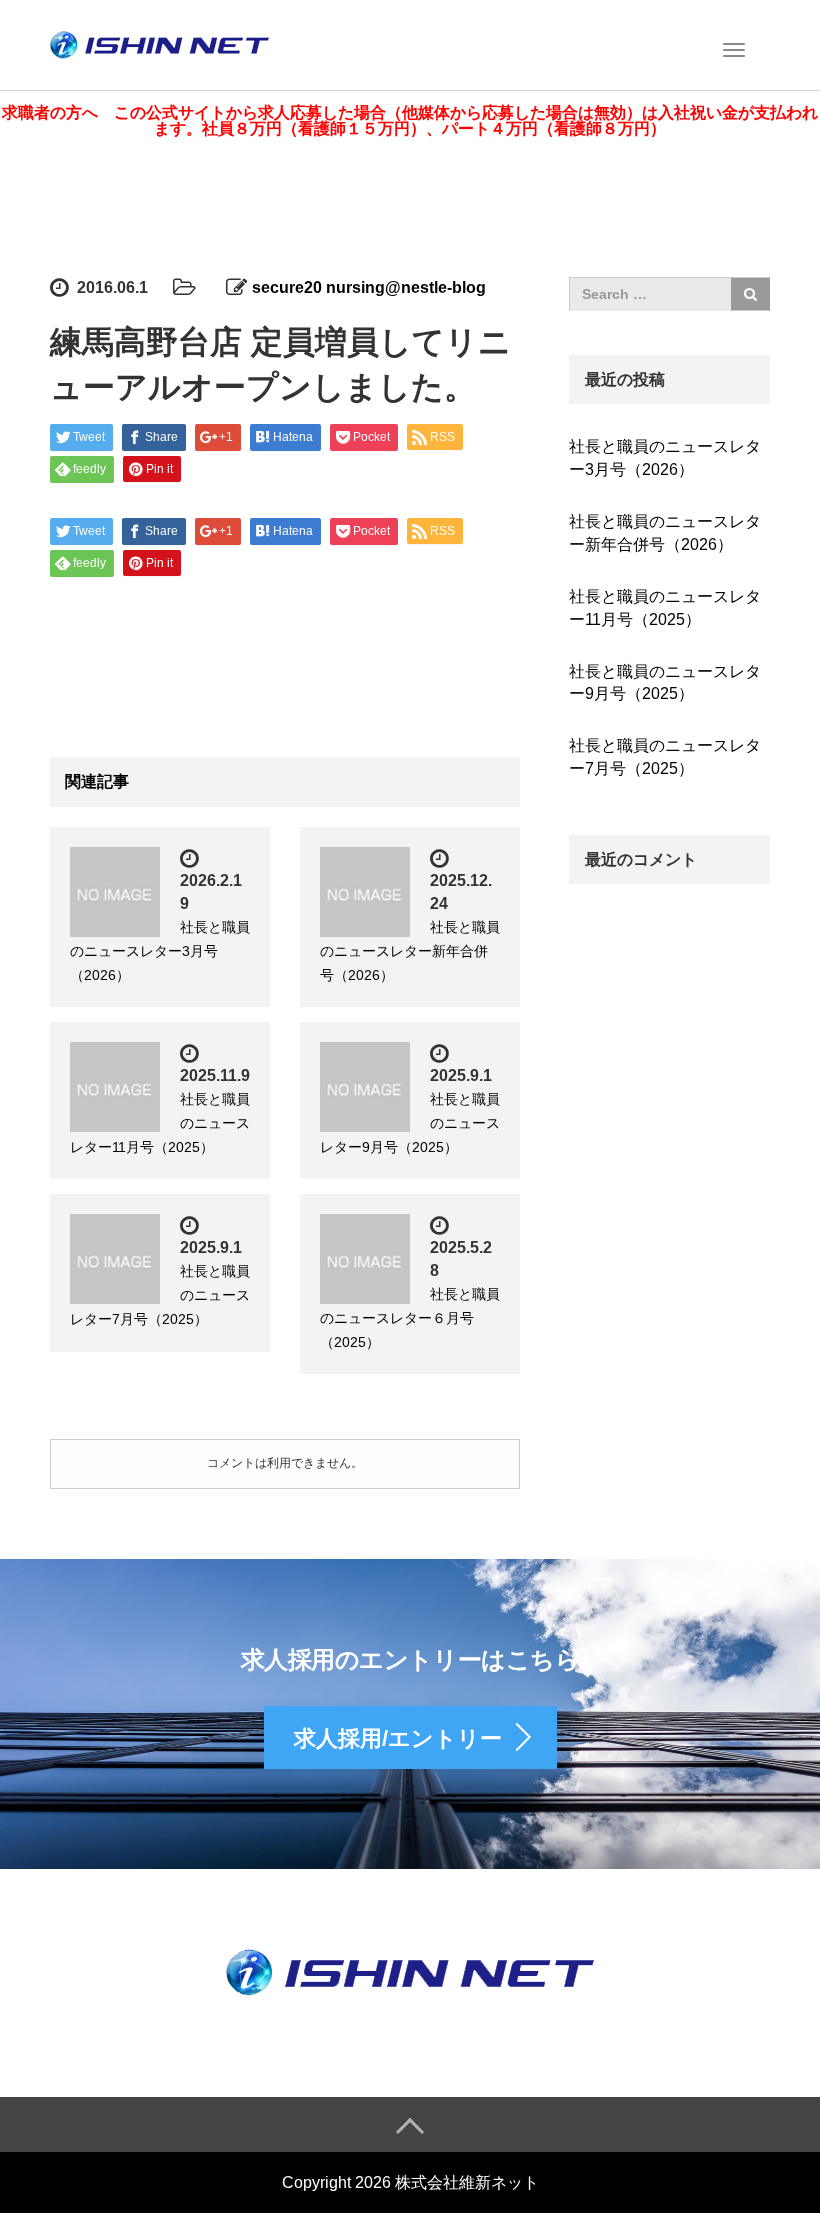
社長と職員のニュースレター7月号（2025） (665, 757)
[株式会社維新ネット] (159, 43)
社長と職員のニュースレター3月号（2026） (160, 951)
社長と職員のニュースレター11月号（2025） (665, 608)
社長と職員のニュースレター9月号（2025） (665, 683)
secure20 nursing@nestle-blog (369, 287)
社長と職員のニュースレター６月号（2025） (410, 1318)
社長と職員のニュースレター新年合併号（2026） (410, 951)
